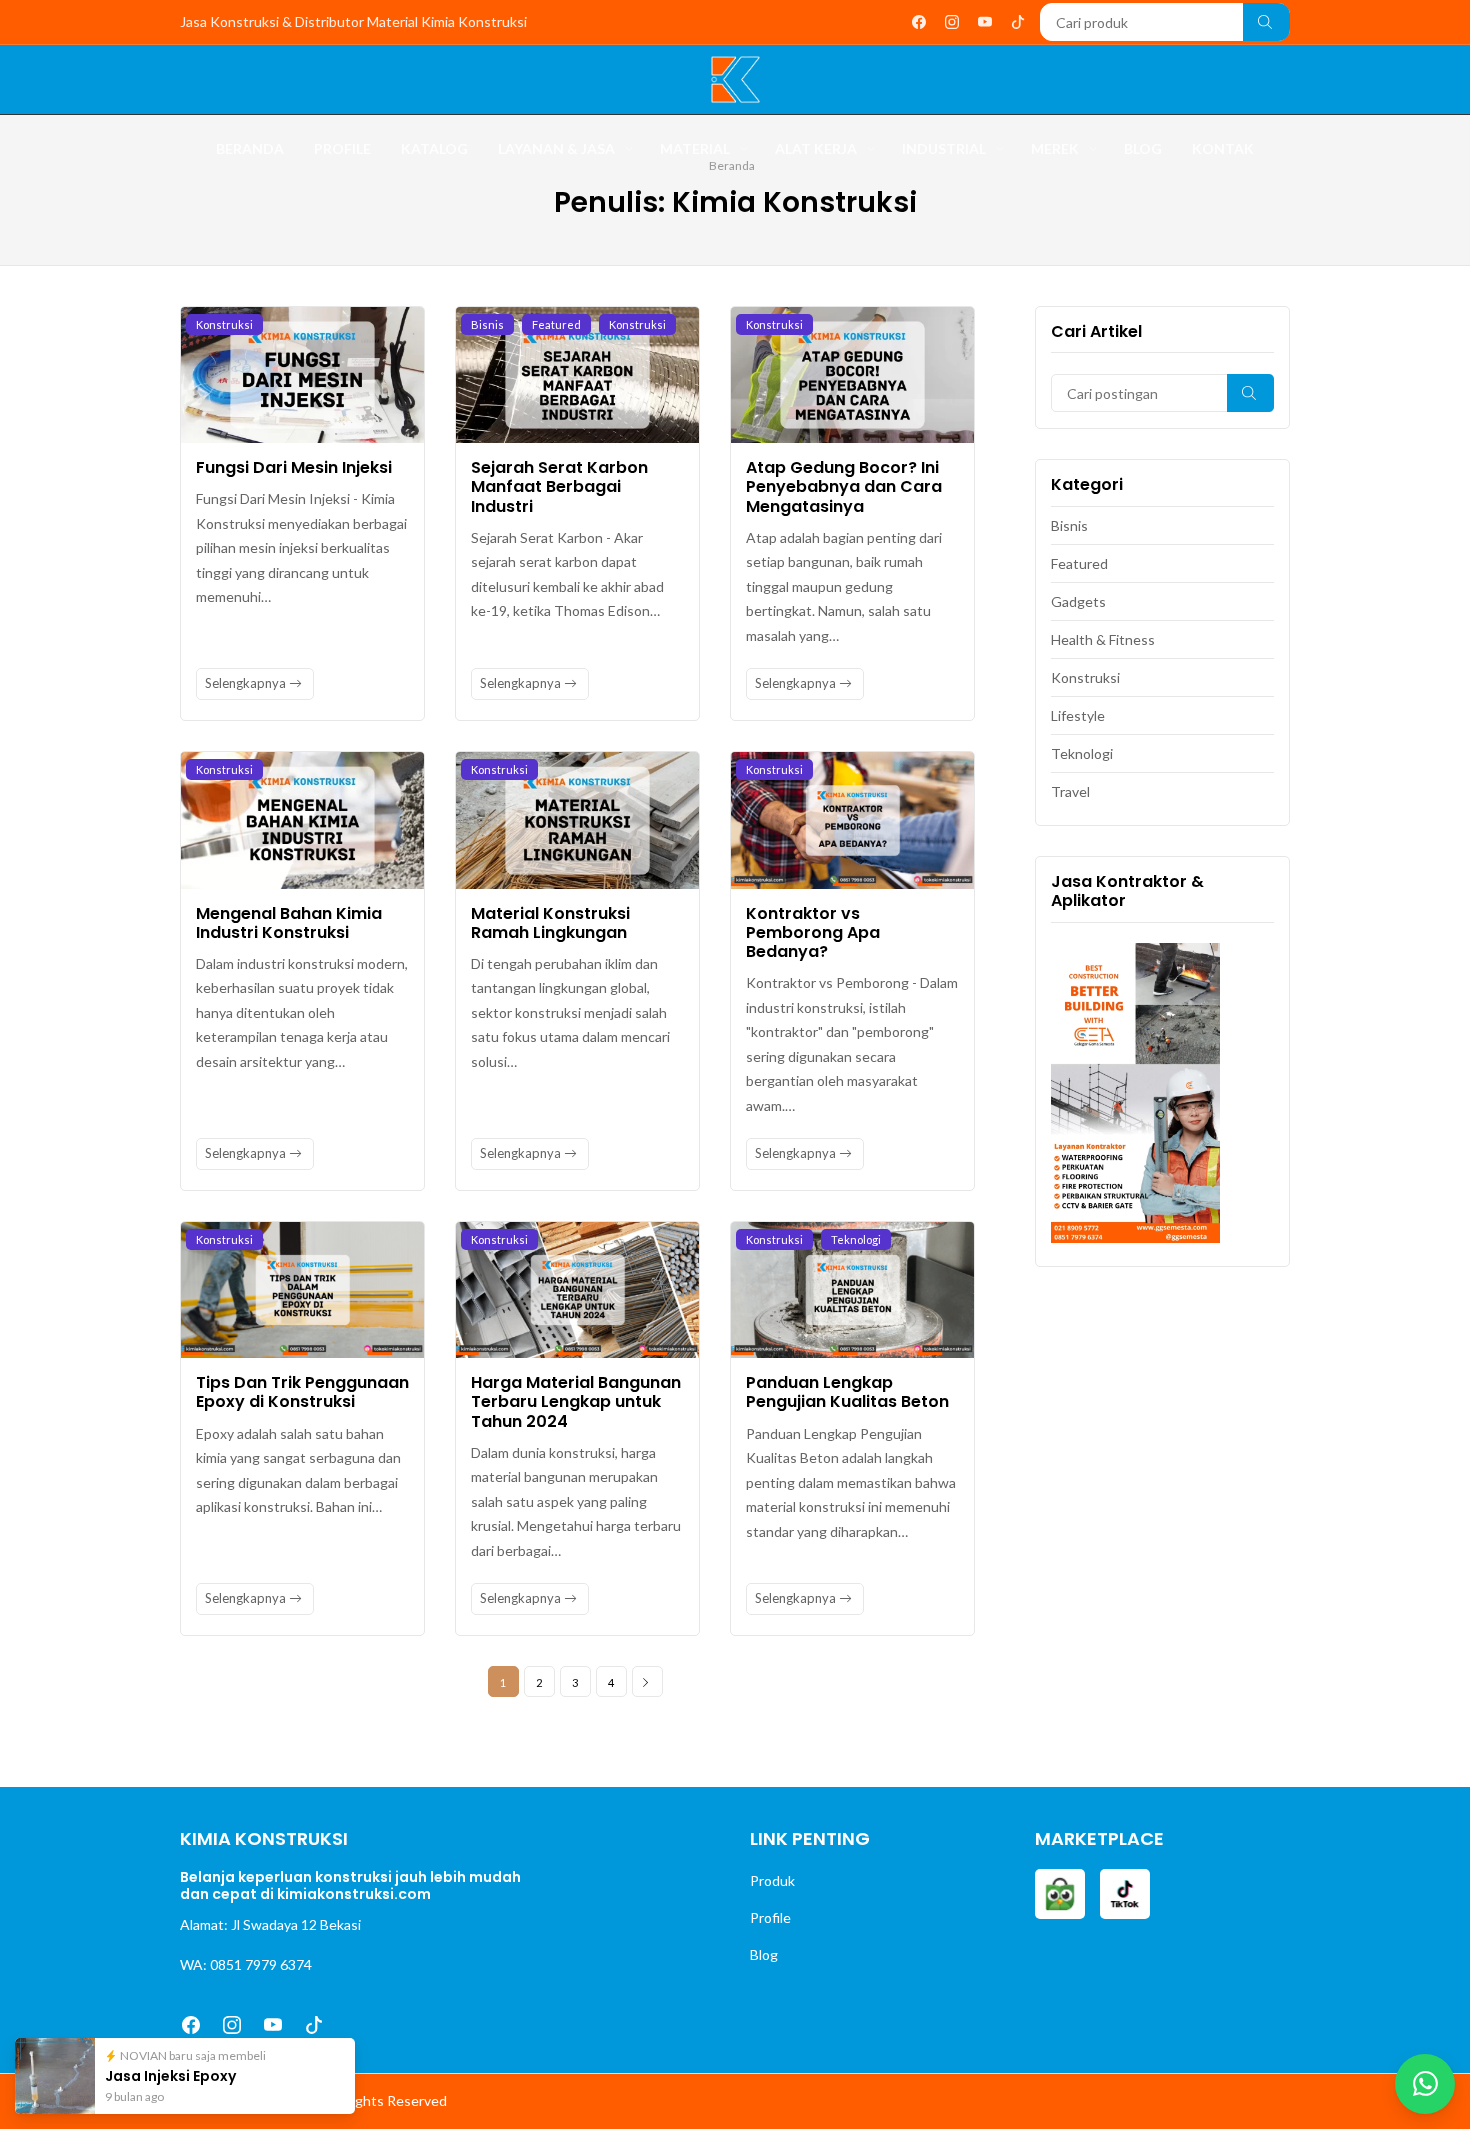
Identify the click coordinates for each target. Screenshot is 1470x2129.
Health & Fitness (1103, 639)
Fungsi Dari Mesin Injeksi (294, 467)
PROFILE (342, 148)
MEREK (1055, 148)
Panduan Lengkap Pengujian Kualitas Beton (847, 1392)
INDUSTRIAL (944, 148)
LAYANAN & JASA (556, 148)
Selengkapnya (247, 683)
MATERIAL (695, 148)
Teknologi (856, 1239)
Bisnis (487, 324)
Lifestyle (1078, 715)
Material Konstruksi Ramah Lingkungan (550, 923)
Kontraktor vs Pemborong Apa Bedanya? (813, 932)
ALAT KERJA (816, 148)
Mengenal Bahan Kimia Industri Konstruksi (289, 923)
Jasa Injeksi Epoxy (177, 2075)
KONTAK (1223, 148)
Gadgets (1078, 601)
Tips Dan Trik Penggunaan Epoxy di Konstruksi (302, 1392)
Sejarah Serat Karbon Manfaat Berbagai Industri (559, 486)
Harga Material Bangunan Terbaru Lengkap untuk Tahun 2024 (576, 1401)
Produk (772, 1880)
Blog (764, 1954)
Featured (556, 324)
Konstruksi (224, 324)
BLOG (1143, 148)
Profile (770, 1917)
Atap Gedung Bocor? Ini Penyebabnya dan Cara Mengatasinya (844, 486)
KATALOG (434, 148)
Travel (1070, 791)
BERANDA (250, 148)
